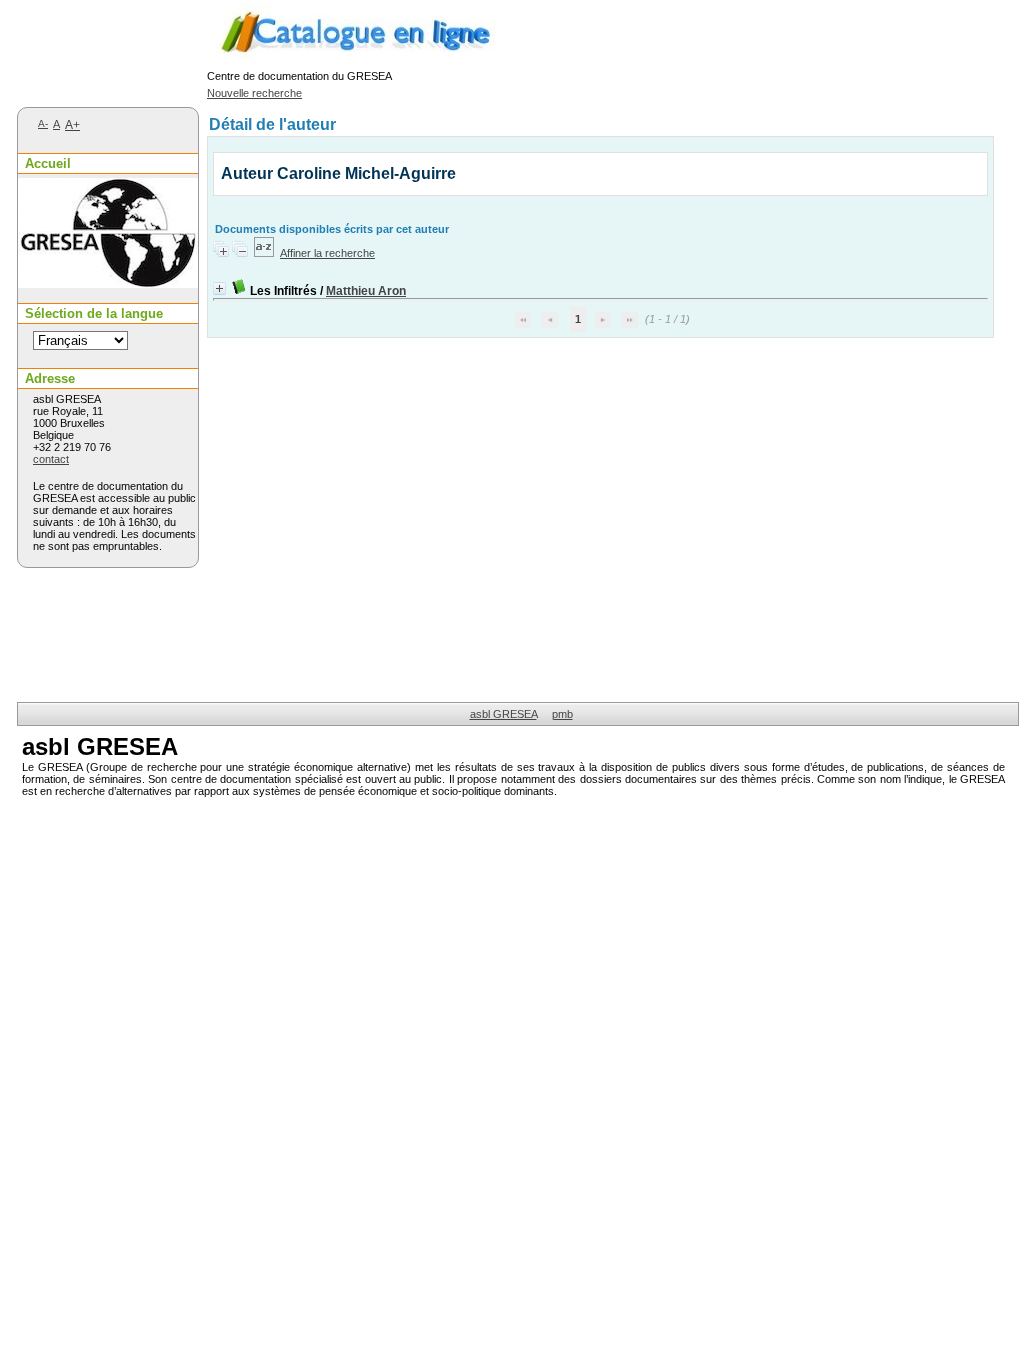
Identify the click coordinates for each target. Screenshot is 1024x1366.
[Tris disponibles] (264, 253)
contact (51, 459)
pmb (562, 714)
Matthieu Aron (366, 291)
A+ (72, 125)
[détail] (219, 288)
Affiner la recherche (327, 253)
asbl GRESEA (503, 714)
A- (43, 123)
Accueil (48, 163)
